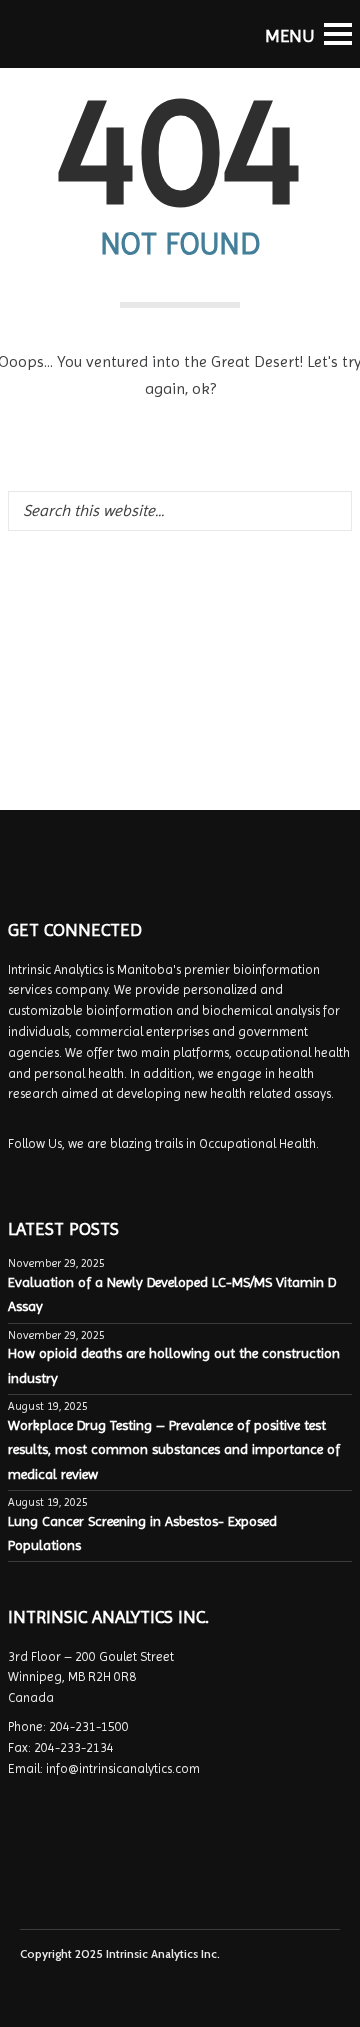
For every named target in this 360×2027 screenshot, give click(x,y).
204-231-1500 (89, 1726)
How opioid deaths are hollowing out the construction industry (174, 1365)
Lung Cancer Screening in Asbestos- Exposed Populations (142, 1533)
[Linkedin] (47, 1174)
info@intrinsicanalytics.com (123, 1768)
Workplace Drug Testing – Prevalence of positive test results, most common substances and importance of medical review (174, 1449)
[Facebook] (21, 1174)
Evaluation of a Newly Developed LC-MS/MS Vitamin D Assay (172, 1294)
